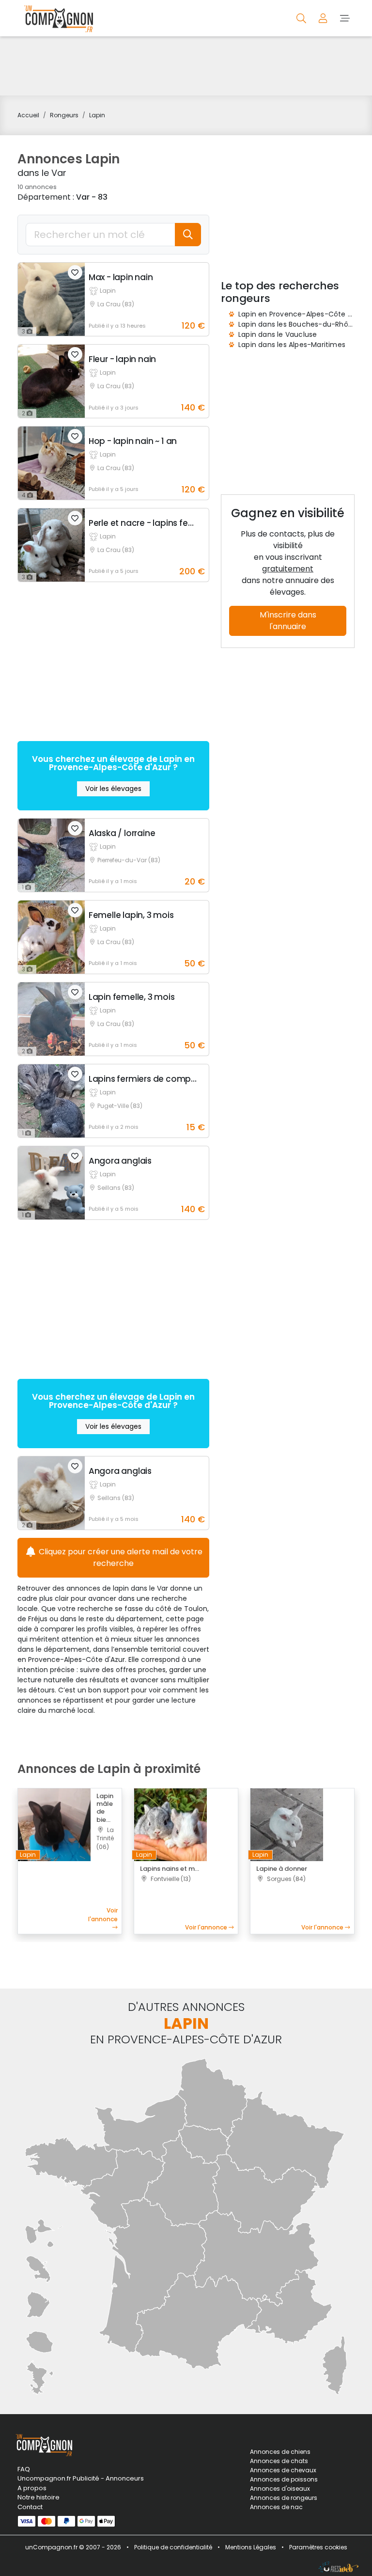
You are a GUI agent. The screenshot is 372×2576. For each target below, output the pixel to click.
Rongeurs (64, 115)
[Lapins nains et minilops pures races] (170, 1824)
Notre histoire (39, 2497)
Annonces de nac (276, 2507)
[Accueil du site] (56, 18)
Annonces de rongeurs (284, 2498)
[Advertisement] (186, 66)
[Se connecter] (324, 18)
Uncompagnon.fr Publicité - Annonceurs (70, 2478)
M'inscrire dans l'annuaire (288, 621)
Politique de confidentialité (173, 2547)
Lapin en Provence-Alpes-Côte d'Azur (303, 314)
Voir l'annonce (103, 1915)
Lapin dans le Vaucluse (278, 334)
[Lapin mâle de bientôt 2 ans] (54, 1824)
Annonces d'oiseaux (280, 2489)
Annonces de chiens (280, 2452)
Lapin (97, 115)
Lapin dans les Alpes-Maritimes (292, 345)
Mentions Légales (251, 2547)
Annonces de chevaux (283, 2470)
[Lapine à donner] (287, 1824)
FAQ (24, 2469)
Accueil (28, 115)
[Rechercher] (302, 18)
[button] (75, 272)
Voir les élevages (113, 789)
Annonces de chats (279, 2461)
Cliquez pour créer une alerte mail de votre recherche (120, 1557)
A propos (32, 2488)
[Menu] (345, 18)
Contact (30, 2507)
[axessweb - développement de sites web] (339, 2567)
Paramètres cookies (318, 2547)
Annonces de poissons (284, 2479)
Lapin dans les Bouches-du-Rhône (298, 324)
